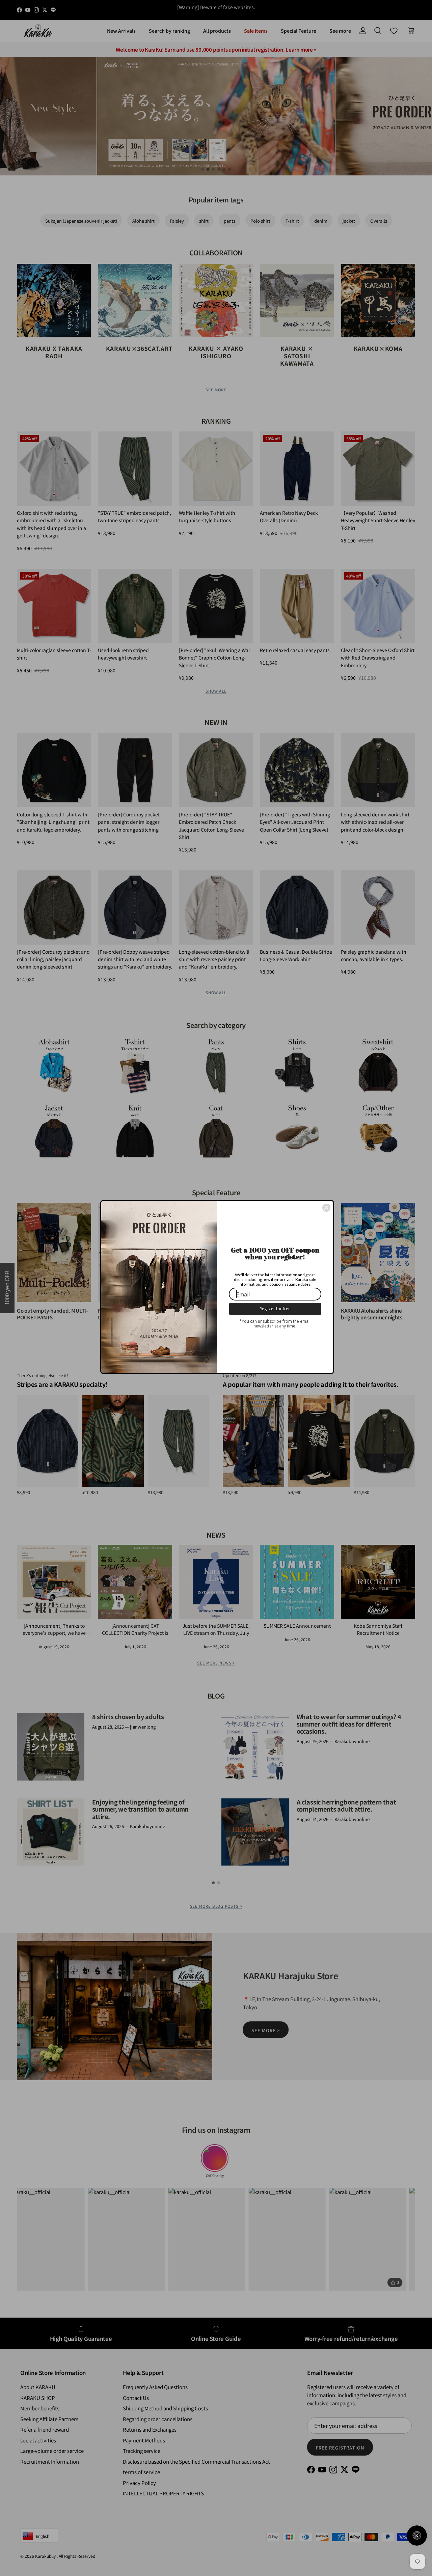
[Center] (326, 1208)
